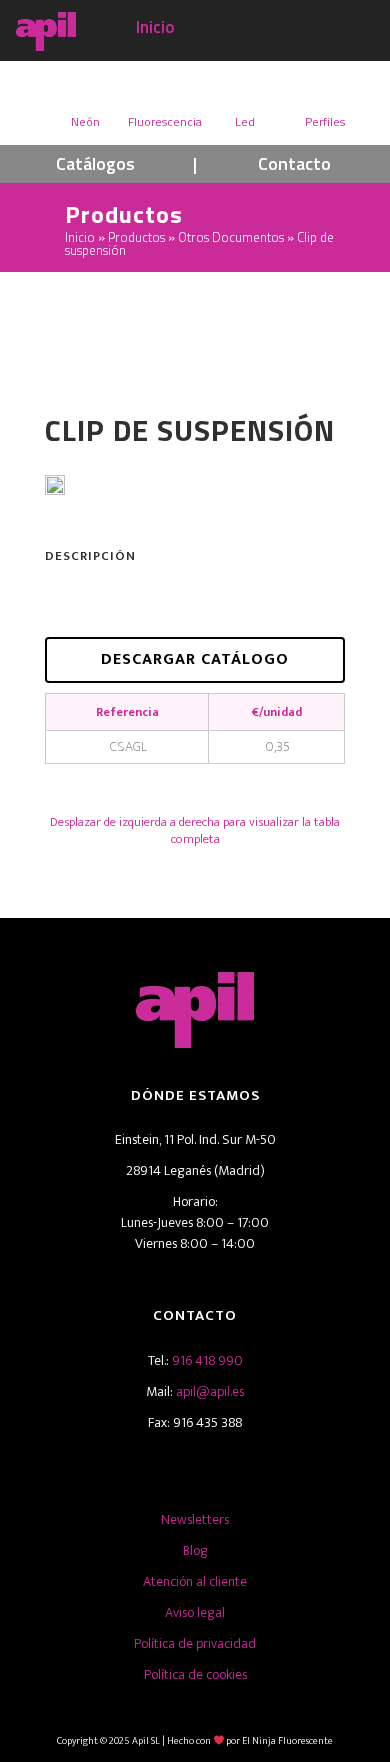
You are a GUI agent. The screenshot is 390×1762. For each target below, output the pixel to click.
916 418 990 (207, 1360)
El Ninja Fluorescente (287, 1741)
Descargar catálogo (195, 659)
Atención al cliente (195, 1581)
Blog (195, 1550)
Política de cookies (195, 1674)
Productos (136, 237)
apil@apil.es (210, 1391)
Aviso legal (195, 1612)
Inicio (155, 27)
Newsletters (195, 1519)
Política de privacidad (195, 1643)
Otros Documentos (231, 237)
